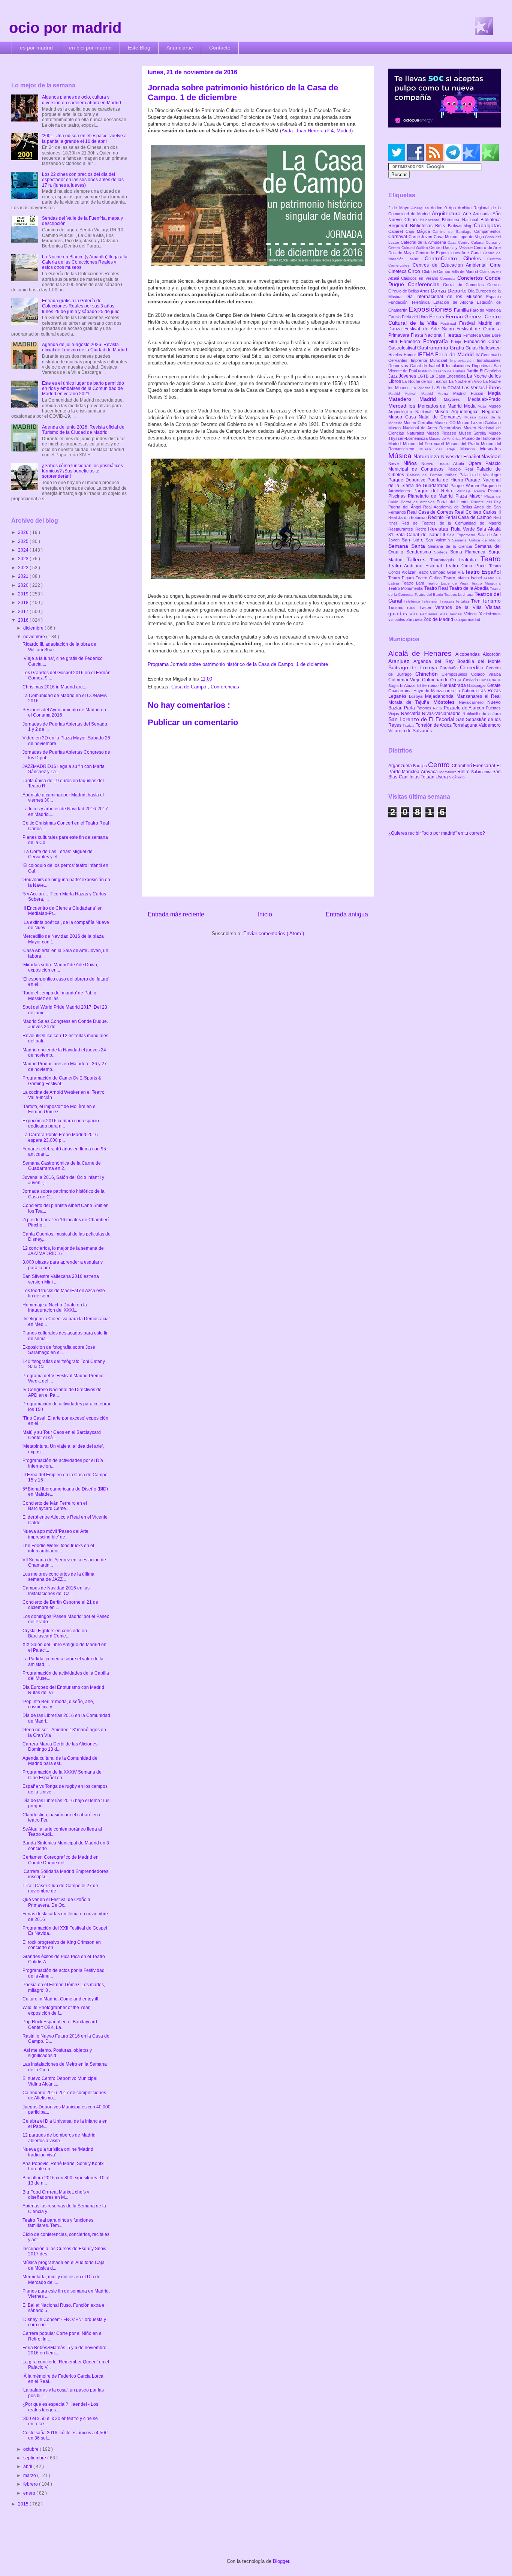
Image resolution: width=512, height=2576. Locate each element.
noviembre (35, 637)
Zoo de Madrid (439, 619)
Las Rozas (490, 691)
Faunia (395, 317)
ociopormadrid (467, 619)
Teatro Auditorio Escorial (417, 566)
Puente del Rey (486, 502)
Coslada (471, 680)
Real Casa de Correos (431, 512)
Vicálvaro (457, 777)
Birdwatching (461, 226)
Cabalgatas (487, 225)
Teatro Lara (414, 583)
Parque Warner (466, 486)
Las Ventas (474, 388)
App (453, 208)
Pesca (481, 491)
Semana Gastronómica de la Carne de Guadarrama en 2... (62, 1166)
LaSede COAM (447, 388)
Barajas (421, 766)
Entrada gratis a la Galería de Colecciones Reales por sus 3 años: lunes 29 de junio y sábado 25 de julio (81, 306)
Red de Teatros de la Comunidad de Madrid (451, 523)
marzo (30, 2476)
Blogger (281, 2561)
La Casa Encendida (448, 376)
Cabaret (397, 231)
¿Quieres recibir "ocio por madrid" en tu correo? (437, 833)
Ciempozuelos (456, 674)
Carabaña (450, 668)
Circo (415, 271)
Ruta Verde (464, 529)
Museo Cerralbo (419, 423)
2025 (24, 541)
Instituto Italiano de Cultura (442, 371)
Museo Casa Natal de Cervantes (426, 417)
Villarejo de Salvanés (410, 731)
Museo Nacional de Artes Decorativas (426, 428)
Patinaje (465, 491)
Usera (442, 777)
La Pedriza (422, 388)
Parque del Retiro (435, 491)
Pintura (494, 491)
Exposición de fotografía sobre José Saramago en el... (59, 1350)
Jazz (394, 376)
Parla (410, 708)
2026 (24, 532)
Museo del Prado (463, 444)
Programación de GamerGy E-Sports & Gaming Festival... (62, 1081)
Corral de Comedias (465, 285)
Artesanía (483, 214)
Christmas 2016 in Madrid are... (54, 687)
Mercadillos (403, 406)
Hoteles (396, 355)
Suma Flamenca (469, 552)
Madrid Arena (437, 394)
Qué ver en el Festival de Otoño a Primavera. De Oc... (56, 1902)
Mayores (456, 399)
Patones (425, 708)
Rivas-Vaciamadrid (442, 714)
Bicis (442, 226)
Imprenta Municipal (430, 360)
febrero (31, 2484)
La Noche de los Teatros (425, 381)
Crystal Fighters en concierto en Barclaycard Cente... (55, 1633)
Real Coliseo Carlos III (478, 512)
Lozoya (417, 696)
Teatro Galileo (430, 578)
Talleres (419, 559)
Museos (470, 449)
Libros (493, 387)
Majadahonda (441, 696)
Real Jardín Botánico (408, 517)
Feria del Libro (415, 317)
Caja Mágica (419, 231)
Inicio (265, 914)
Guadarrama (401, 691)
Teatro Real (437, 588)
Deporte (458, 291)
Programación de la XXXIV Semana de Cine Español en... (62, 1775)
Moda (471, 406)
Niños (412, 463)
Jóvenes (408, 376)
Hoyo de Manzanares (435, 691)
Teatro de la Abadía (470, 588)
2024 (24, 550)
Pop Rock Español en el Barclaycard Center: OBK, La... (60, 2024)
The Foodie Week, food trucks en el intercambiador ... (58, 1548)
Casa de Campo (189, 687)
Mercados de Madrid (441, 406)
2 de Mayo (400, 208)
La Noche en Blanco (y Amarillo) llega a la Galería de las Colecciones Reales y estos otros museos (85, 262)
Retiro (422, 529)
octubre (31, 2449)
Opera (477, 463)
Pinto (438, 708)
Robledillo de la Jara (482, 714)
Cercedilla (473, 667)
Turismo (491, 601)
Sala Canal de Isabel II (421, 535)
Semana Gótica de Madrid (476, 540)
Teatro (491, 559)
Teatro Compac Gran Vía (441, 572)
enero (30, 2493)
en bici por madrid (90, 48)
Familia (462, 310)
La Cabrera (467, 691)
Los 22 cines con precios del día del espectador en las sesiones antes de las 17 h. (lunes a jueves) (83, 180)
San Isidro (414, 540)
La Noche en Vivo (466, 381)
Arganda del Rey (435, 661)
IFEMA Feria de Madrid (447, 354)
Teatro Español (483, 572)
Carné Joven (421, 237)
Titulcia (409, 725)
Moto (483, 406)
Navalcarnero (473, 702)
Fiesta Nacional (427, 335)
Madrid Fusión (471, 393)
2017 (24, 612)
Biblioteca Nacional (461, 220)
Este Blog (139, 48)
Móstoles (446, 702)
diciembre (34, 628)
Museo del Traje (440, 449)
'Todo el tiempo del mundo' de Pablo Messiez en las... (59, 996)
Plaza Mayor (470, 496)
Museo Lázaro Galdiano (479, 423)
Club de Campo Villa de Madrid (451, 271)
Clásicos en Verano (421, 278)
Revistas (439, 529)
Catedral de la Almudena (424, 242)
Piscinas (398, 496)
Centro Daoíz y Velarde (451, 247)
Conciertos (471, 278)
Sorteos (442, 552)
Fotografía (437, 341)
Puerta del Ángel (406, 507)
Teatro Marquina (486, 583)
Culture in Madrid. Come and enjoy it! (60, 1999)
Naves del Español (461, 457)
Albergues (421, 208)
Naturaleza (427, 456)
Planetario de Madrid (431, 496)
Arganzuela (401, 766)
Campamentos (487, 231)
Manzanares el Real (479, 696)
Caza (453, 242)
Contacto (220, 48)
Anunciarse (180, 48)
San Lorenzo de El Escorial (422, 719)
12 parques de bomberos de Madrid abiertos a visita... (59, 2138)
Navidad (491, 456)
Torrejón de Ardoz (434, 725)
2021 (24, 576)
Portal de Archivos (419, 502)
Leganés (399, 696)
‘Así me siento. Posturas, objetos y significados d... (57, 2053)
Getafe (494, 685)
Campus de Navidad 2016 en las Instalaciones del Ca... (56, 1591)
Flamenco (411, 342)
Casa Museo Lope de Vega (459, 237)
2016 (24, 620)
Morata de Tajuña (411, 702)
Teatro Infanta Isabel (464, 578)
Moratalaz (448, 772)
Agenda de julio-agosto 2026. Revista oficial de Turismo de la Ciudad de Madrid (85, 347)
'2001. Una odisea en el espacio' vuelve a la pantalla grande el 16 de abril (84, 138)
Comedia (449, 278)
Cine (495, 265)
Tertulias (463, 601)
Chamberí (462, 766)
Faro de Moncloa (485, 310)
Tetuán (428, 777)
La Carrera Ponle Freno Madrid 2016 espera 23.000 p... (60, 1137)
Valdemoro (490, 725)
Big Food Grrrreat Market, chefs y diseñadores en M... (56, 2195)
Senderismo (420, 552)
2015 (24, 2504)
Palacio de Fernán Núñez (433, 475)
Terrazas (448, 601)
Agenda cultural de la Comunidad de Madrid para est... (60, 1761)
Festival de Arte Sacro (430, 329)
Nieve (396, 463)
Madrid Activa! (405, 394)
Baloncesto (431, 220)
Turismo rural (404, 607)
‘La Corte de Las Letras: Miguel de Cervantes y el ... (58, 854)
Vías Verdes (452, 614)
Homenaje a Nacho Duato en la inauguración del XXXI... (55, 1307)
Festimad (450, 323)
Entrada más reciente (176, 914)
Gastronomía (433, 348)
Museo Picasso (442, 433)
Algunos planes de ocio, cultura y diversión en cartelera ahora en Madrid (82, 100)
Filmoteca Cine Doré (482, 335)
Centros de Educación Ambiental (451, 265)
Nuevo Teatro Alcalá (445, 463)
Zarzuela (415, 619)
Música (401, 456)
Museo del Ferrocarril (424, 444)
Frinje (457, 342)
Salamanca (482, 772)
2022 (24, 568)
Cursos (494, 285)
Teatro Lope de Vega (449, 583)
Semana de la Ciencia (451, 546)
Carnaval (398, 237)
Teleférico (412, 601)
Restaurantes (402, 529)
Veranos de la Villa (460, 607)
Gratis (458, 348)
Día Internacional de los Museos (446, 297)
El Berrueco (428, 685)
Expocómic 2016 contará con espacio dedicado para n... (61, 1123)
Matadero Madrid (416, 399)
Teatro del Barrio (429, 595)
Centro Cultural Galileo (409, 248)
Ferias (437, 316)
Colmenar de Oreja (442, 680)
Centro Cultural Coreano (479, 242)
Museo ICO (446, 423)
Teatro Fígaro (402, 578)
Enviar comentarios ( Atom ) (274, 933)
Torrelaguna (466, 725)
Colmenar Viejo (405, 680)
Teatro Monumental (406, 588)
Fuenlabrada (453, 685)
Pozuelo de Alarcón (465, 708)
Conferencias (225, 687)
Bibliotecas (423, 226)
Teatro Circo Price (467, 566)
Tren (476, 601)
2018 (24, 603)
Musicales (490, 449)
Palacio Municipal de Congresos (445, 466)
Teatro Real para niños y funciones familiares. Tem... (58, 2223)
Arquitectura (447, 213)
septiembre (35, 2458)
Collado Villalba (486, 674)
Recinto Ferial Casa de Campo (461, 517)
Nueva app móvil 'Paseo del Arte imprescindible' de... (55, 1534)
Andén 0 (440, 208)
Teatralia (469, 560)
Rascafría (412, 714)
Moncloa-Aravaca (420, 772)
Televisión (431, 601)
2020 (24, 585)
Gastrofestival (403, 348)
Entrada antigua (347, 914)
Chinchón (429, 674)
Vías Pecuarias (424, 614)
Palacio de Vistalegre (480, 475)
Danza (439, 291)
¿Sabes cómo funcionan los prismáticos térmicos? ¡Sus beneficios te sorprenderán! (82, 471)
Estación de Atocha (455, 302)
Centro (440, 765)
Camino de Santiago (453, 232)
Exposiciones (431, 309)
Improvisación (464, 361)
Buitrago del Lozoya (414, 667)
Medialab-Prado (484, 399)
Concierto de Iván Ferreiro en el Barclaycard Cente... (55, 1506)
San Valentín (439, 540)
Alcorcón (492, 654)
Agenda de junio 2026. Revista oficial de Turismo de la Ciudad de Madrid (83, 430)
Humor (411, 355)
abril (28, 2467)
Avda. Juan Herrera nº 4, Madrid (316, 131)
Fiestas (454, 335)
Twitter (427, 607)
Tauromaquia (444, 560)
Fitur (394, 342)
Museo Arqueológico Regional (468, 412)
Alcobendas (469, 654)
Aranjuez (401, 661)
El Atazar (409, 685)
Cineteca (398, 271)
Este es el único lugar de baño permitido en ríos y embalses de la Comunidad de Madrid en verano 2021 (83, 389)
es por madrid (36, 48)
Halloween (490, 348)
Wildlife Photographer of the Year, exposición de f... (56, 2010)
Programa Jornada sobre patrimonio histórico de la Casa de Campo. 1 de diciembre (238, 664)
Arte (468, 214)
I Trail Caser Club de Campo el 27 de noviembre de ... (60, 1888)
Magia (494, 393)
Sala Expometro (462, 535)
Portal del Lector (454, 502)
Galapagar (477, 685)
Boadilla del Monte (479, 661)
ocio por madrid (65, 28)
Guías (472, 348)
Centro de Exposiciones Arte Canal (449, 253)
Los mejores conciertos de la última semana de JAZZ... (58, 1577)
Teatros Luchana (459, 595)
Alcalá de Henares (422, 653)
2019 (24, 594)
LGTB (424, 376)
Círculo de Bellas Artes (409, 291)
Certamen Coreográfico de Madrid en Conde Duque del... (61, 1860)
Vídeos (472, 614)
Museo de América (445, 439)
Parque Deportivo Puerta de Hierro (427, 480)
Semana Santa (408, 546)
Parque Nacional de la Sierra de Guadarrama (445, 483)
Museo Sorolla (474, 433)
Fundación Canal (482, 342)
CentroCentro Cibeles (456, 258)
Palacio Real (462, 469)
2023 (24, 559)
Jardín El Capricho (484, 371)
